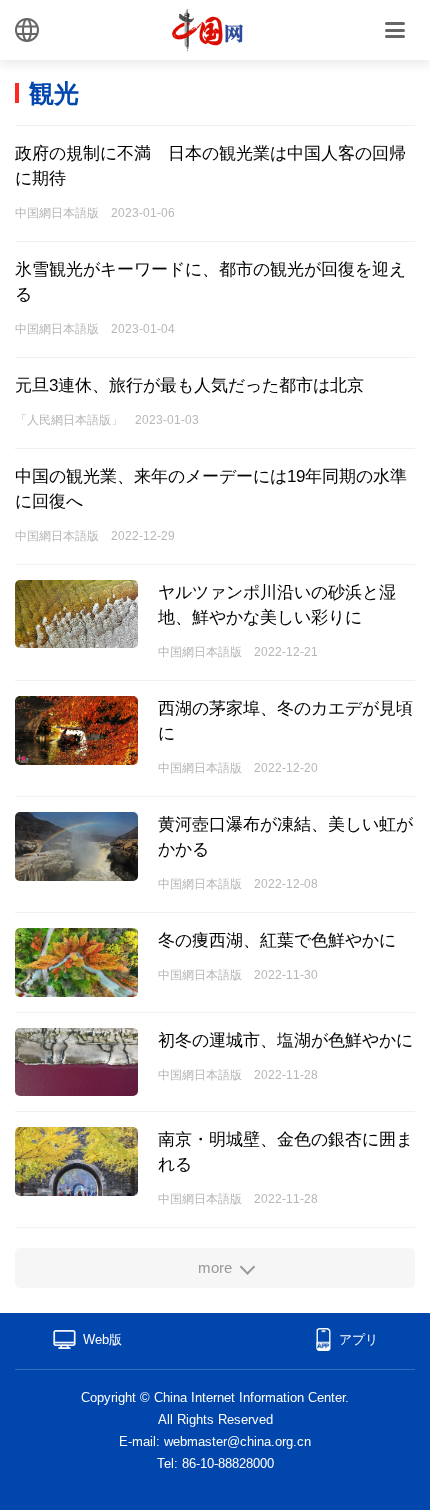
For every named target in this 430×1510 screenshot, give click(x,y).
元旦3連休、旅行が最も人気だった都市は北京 (189, 385)
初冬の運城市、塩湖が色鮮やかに (285, 1040)
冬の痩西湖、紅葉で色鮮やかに (277, 940)
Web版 (102, 1339)
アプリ (358, 1339)
